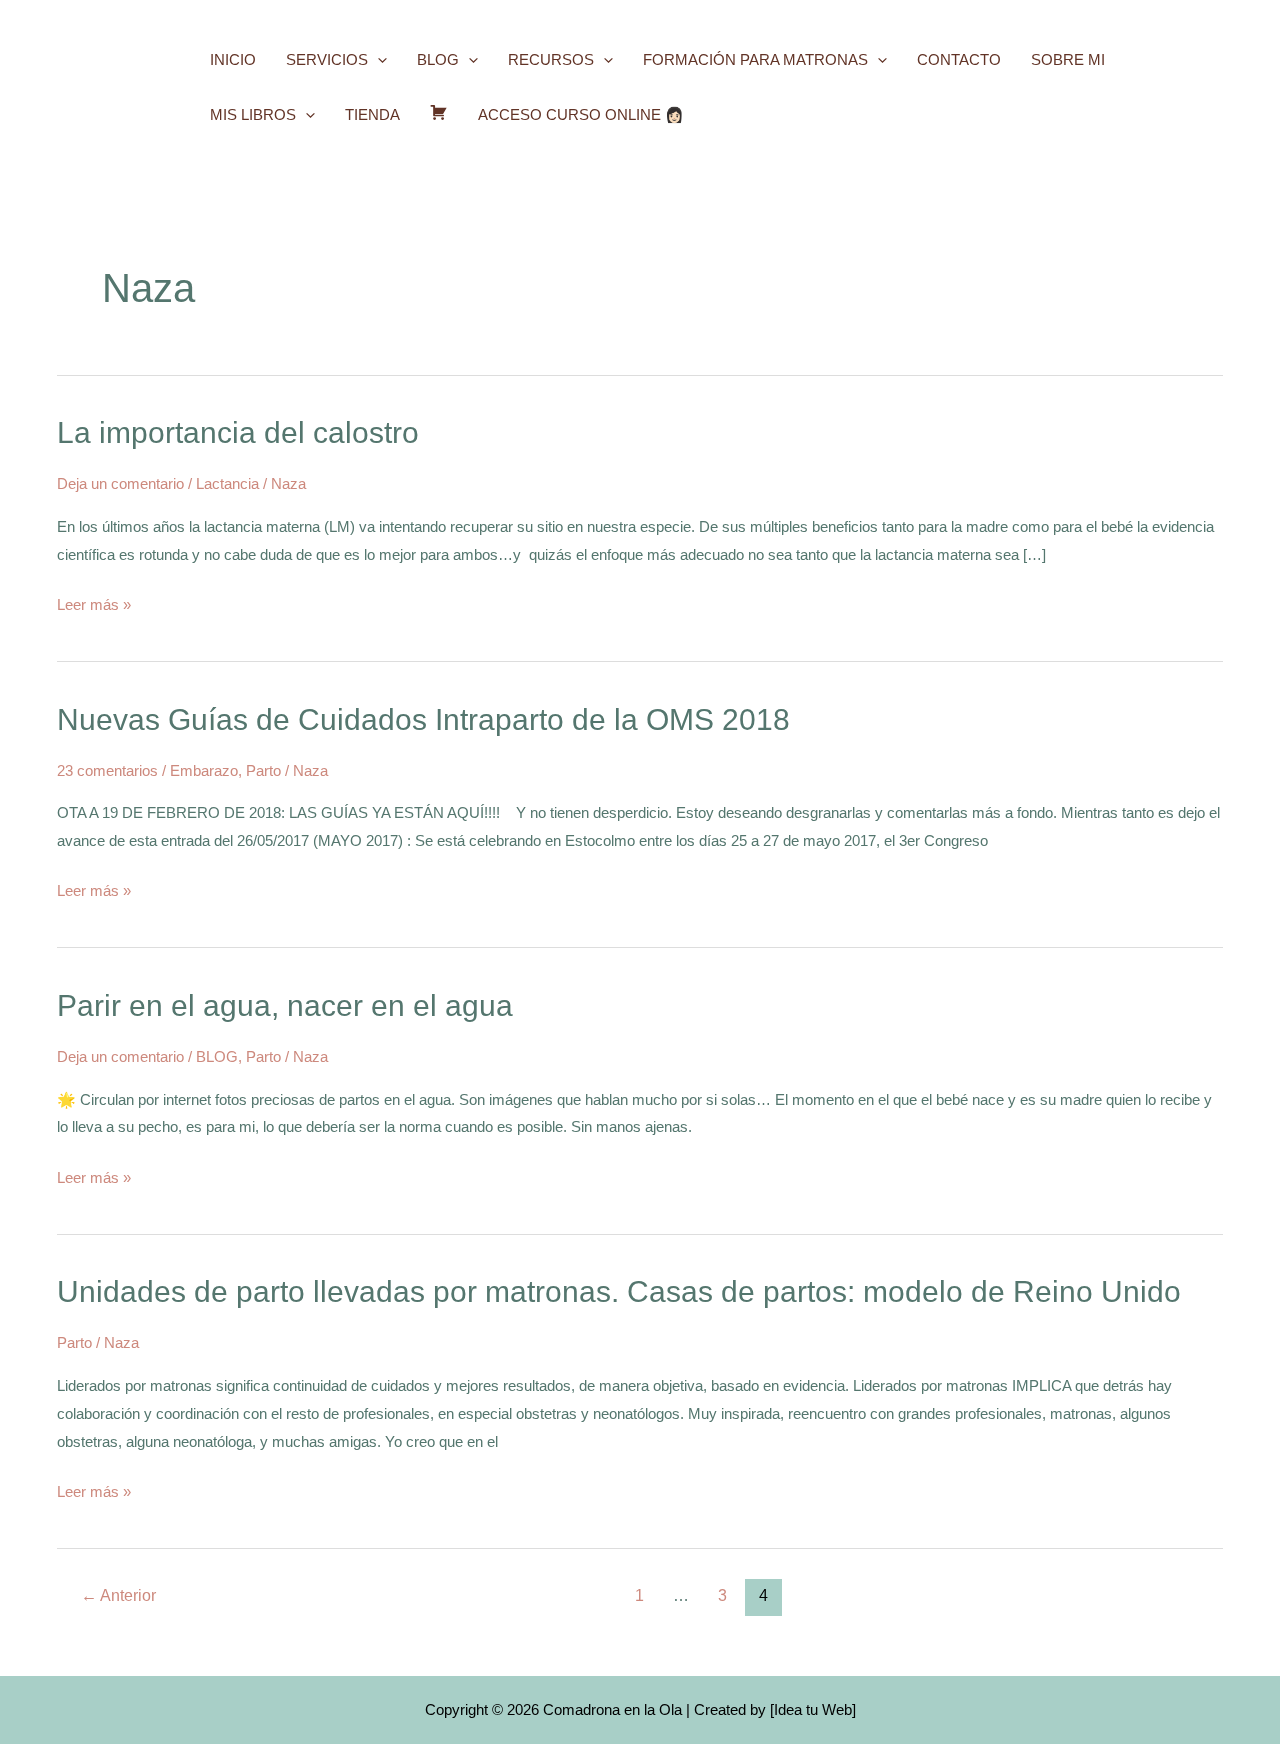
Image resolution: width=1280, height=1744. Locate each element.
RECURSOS (551, 59)
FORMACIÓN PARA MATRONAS (755, 59)
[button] (377, 59)
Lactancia (227, 483)
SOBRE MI (1068, 59)
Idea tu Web (813, 1709)
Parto (263, 770)
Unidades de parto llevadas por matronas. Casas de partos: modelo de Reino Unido (619, 1291)
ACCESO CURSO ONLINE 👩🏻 (581, 114)
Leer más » (94, 602)
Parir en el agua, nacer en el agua (285, 1005)
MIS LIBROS (253, 114)
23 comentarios (107, 770)
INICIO (233, 59)
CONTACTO (959, 59)
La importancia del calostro (238, 432)
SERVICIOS (327, 59)
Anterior (118, 1595)
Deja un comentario (120, 483)
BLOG (438, 59)
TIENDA (372, 114)
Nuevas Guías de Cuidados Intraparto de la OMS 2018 (423, 719)
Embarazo (204, 770)
